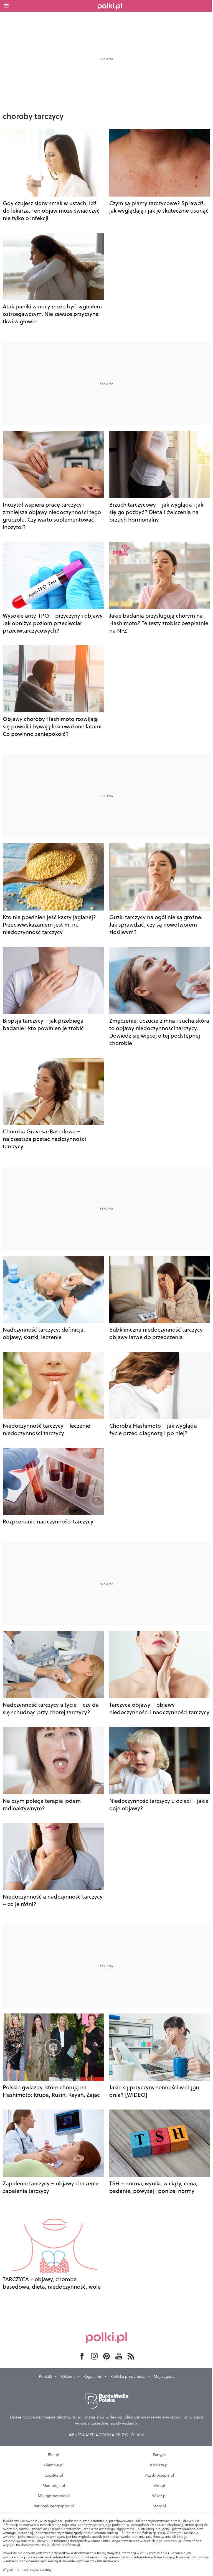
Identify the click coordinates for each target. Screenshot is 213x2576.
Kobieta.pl (159, 2465)
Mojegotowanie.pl (54, 2496)
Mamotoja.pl (54, 2485)
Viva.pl (159, 2485)
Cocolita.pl (54, 2475)
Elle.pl (54, 2455)
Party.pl (159, 2455)
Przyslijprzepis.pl (159, 2475)
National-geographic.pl (54, 2506)
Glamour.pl (54, 2465)
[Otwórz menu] (6, 6)
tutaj (48, 2570)
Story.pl (159, 2506)
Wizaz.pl (159, 2496)
